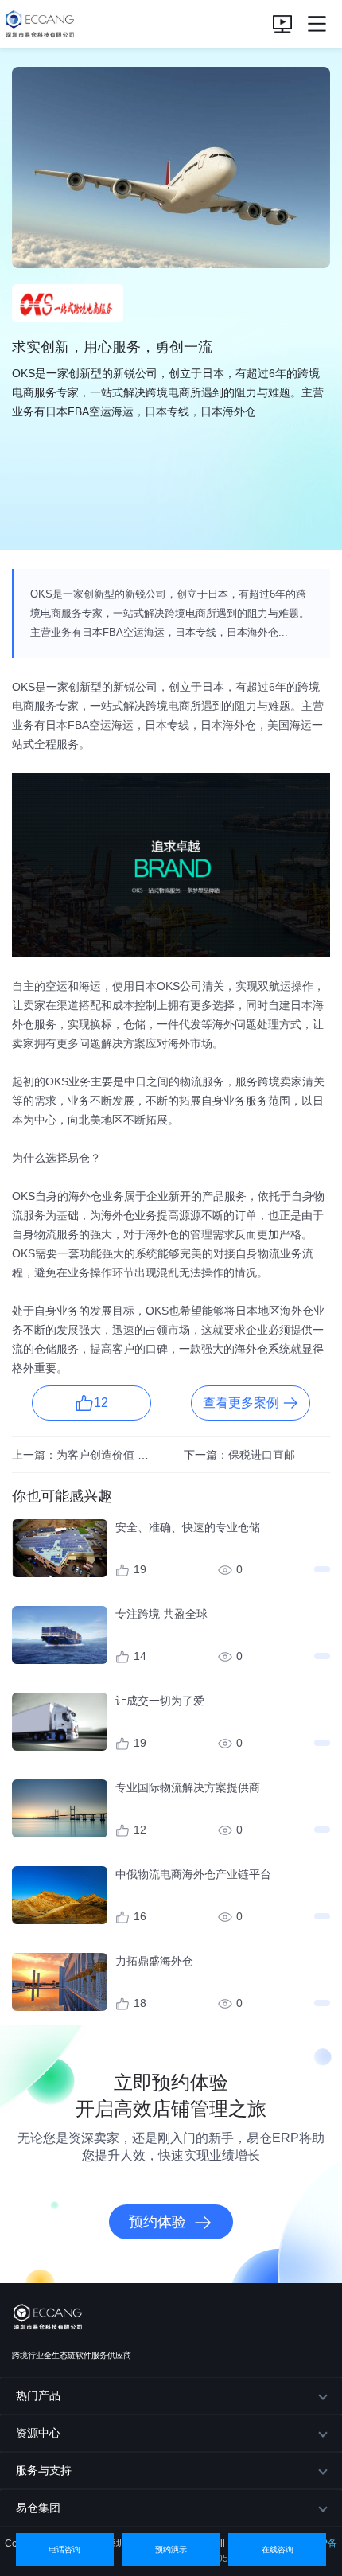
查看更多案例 (241, 1403)
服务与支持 (44, 2470)
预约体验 (157, 2222)
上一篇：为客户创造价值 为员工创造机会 (85, 1455)
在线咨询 (278, 2549)
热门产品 (38, 2395)
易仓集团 (38, 2508)
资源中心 (38, 2433)
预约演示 (171, 2549)
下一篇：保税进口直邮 (239, 1455)
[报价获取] (282, 23)
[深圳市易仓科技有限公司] (38, 23)
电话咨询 (64, 2549)
